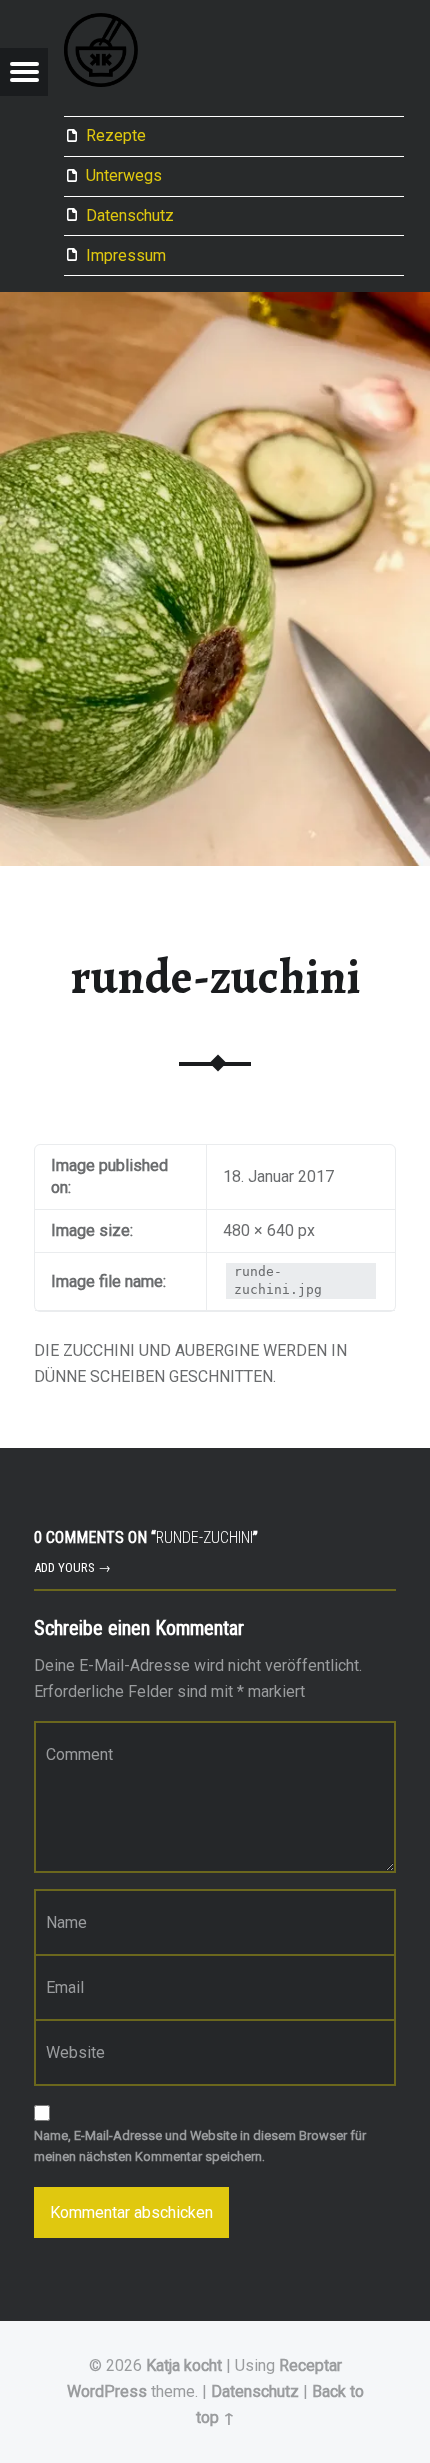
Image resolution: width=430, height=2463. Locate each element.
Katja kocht (184, 2365)
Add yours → (72, 1567)
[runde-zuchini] (215, 304)
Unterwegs (124, 175)
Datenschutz (130, 215)
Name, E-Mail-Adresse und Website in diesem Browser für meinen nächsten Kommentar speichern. (200, 2146)
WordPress (107, 2391)
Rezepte (116, 135)
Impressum (126, 255)
